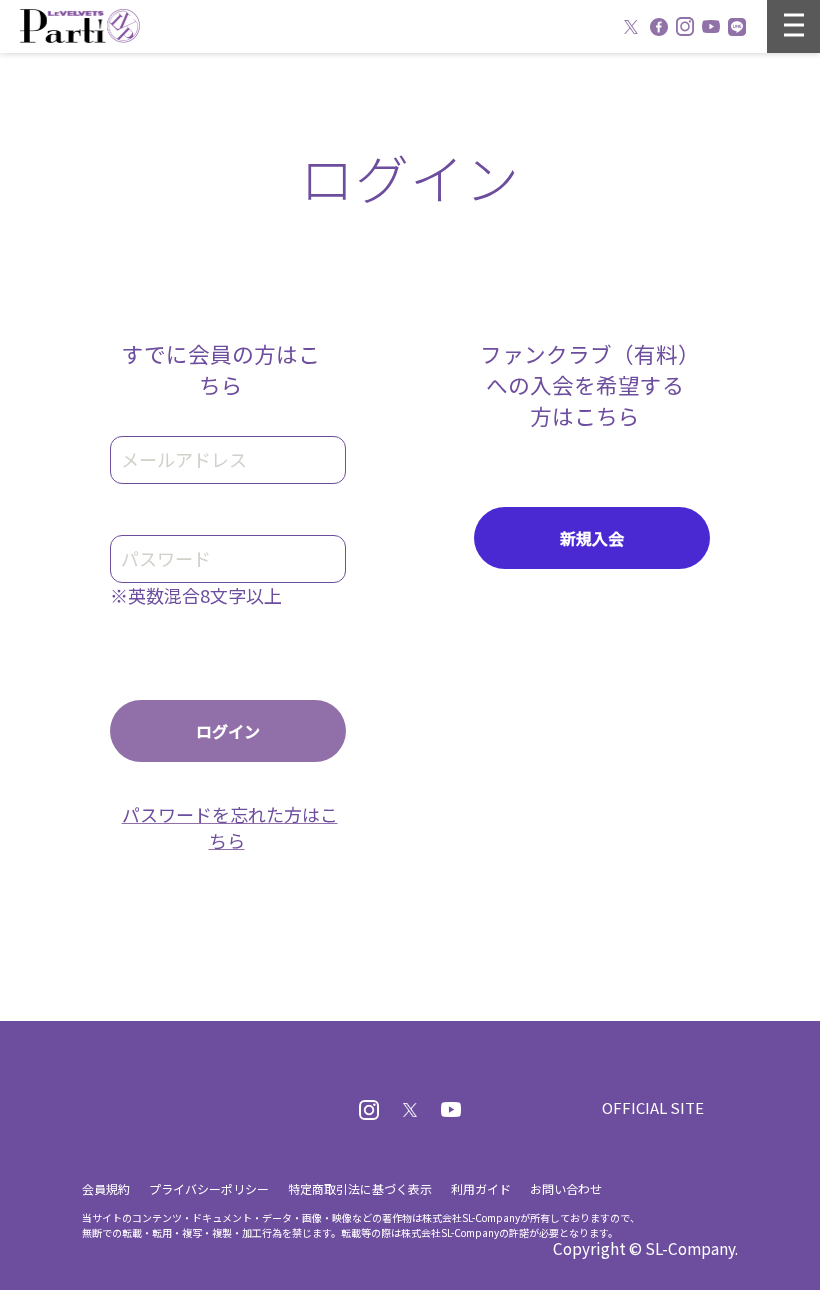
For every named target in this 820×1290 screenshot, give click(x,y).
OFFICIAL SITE (653, 1107)
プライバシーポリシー (209, 1188)
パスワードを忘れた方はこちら (230, 827)
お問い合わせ (566, 1188)
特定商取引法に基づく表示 (360, 1188)
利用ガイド (481, 1188)
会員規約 (106, 1188)
